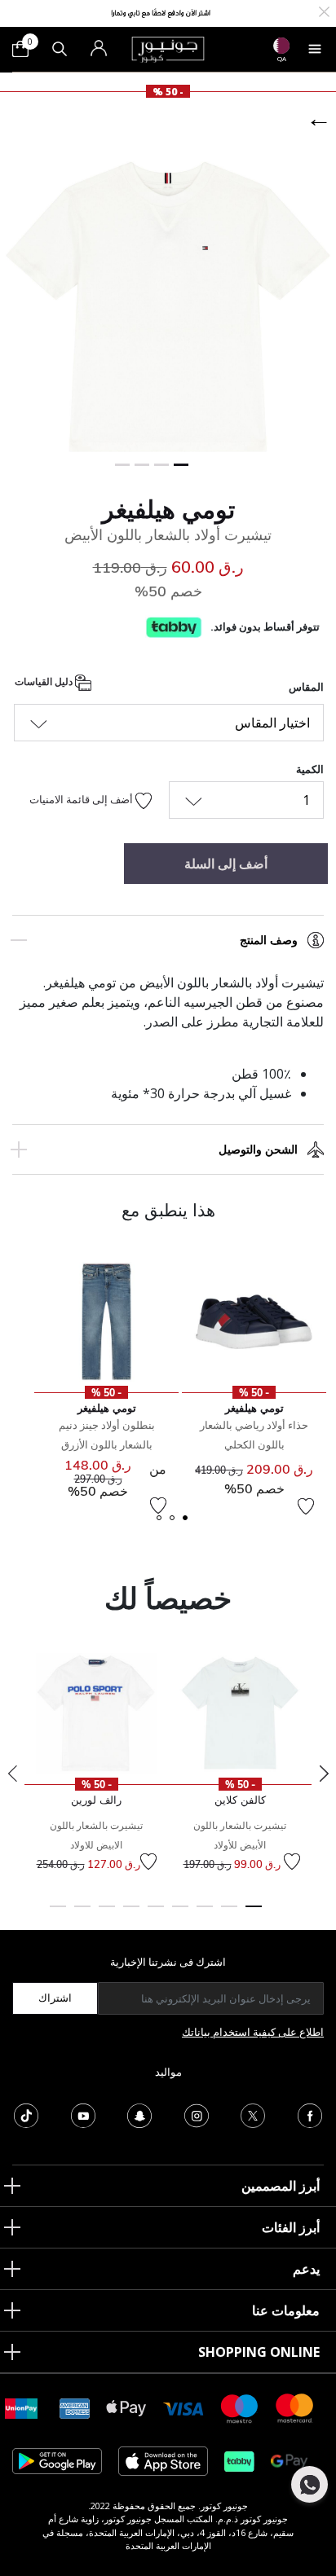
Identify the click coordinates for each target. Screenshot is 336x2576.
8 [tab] (82, 1914)
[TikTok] (26, 2114)
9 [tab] (58, 1914)
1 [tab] (254, 1914)
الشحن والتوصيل (258, 1150)
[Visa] (183, 2408)
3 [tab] (205, 1914)
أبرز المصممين (281, 2186)
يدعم (306, 2269)
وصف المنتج (269, 940)
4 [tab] (180, 1914)
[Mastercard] (295, 2407)
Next (324, 1774)
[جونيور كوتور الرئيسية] (168, 48)
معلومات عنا (286, 2310)
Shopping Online (259, 2352)
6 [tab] (131, 1914)
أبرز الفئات (291, 2227)
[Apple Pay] (126, 2407)
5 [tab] (156, 1914)
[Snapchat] (139, 2114)
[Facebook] (310, 2114)
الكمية (310, 769)
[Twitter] (253, 2114)
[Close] (324, 10)
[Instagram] (197, 2114)
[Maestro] (240, 2407)
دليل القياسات (45, 681)
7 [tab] (107, 1914)
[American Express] (75, 2407)
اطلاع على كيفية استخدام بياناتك (253, 2032)
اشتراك (55, 1998)
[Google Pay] (289, 2460)
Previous (12, 1774)
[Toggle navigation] (315, 49)
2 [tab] (229, 1914)
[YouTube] (83, 2114)
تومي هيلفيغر (168, 509)
